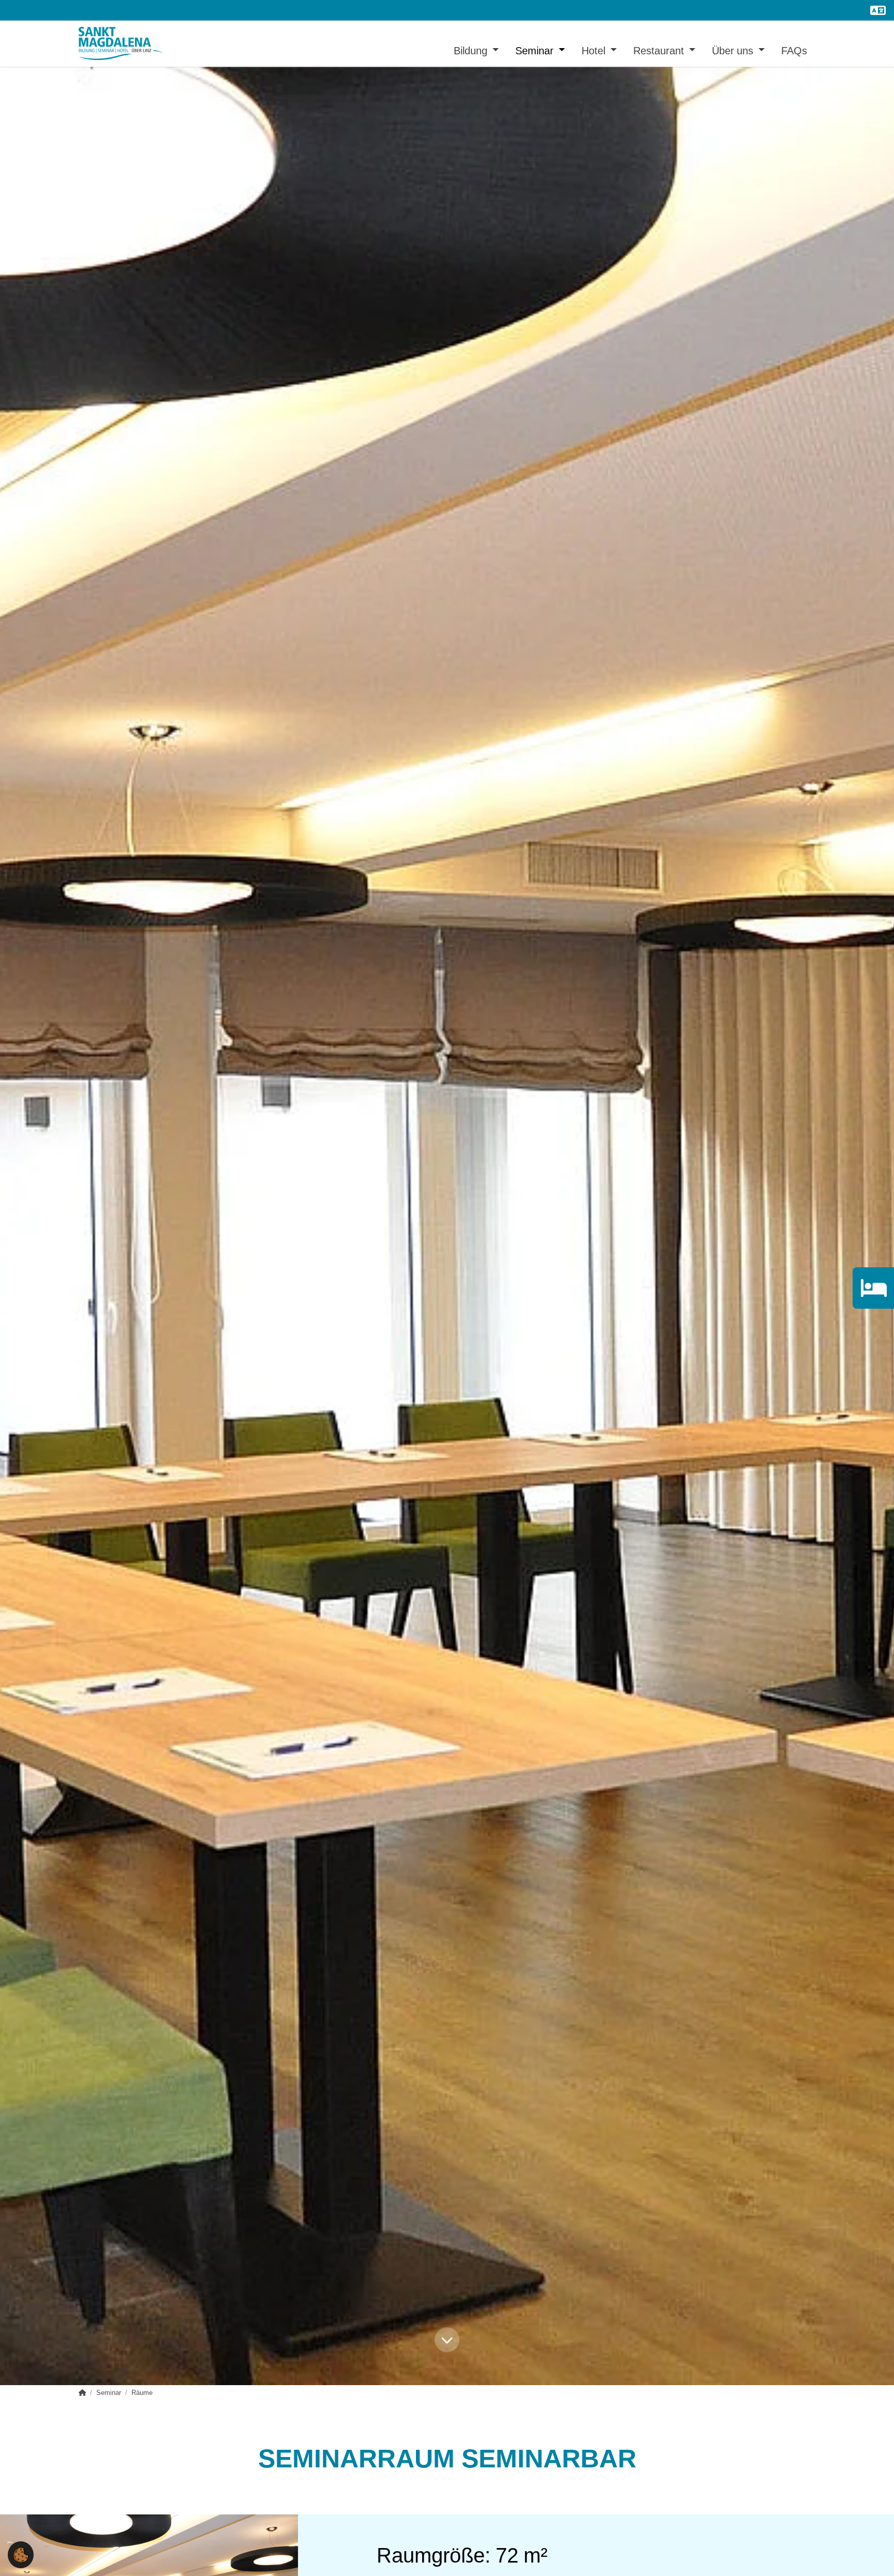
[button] (21, 2554)
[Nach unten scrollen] (447, 2344)
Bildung (472, 50)
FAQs (794, 50)
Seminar (536, 50)
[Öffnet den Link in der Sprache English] (878, 10)
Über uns (734, 50)
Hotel (595, 50)
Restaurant (660, 50)
